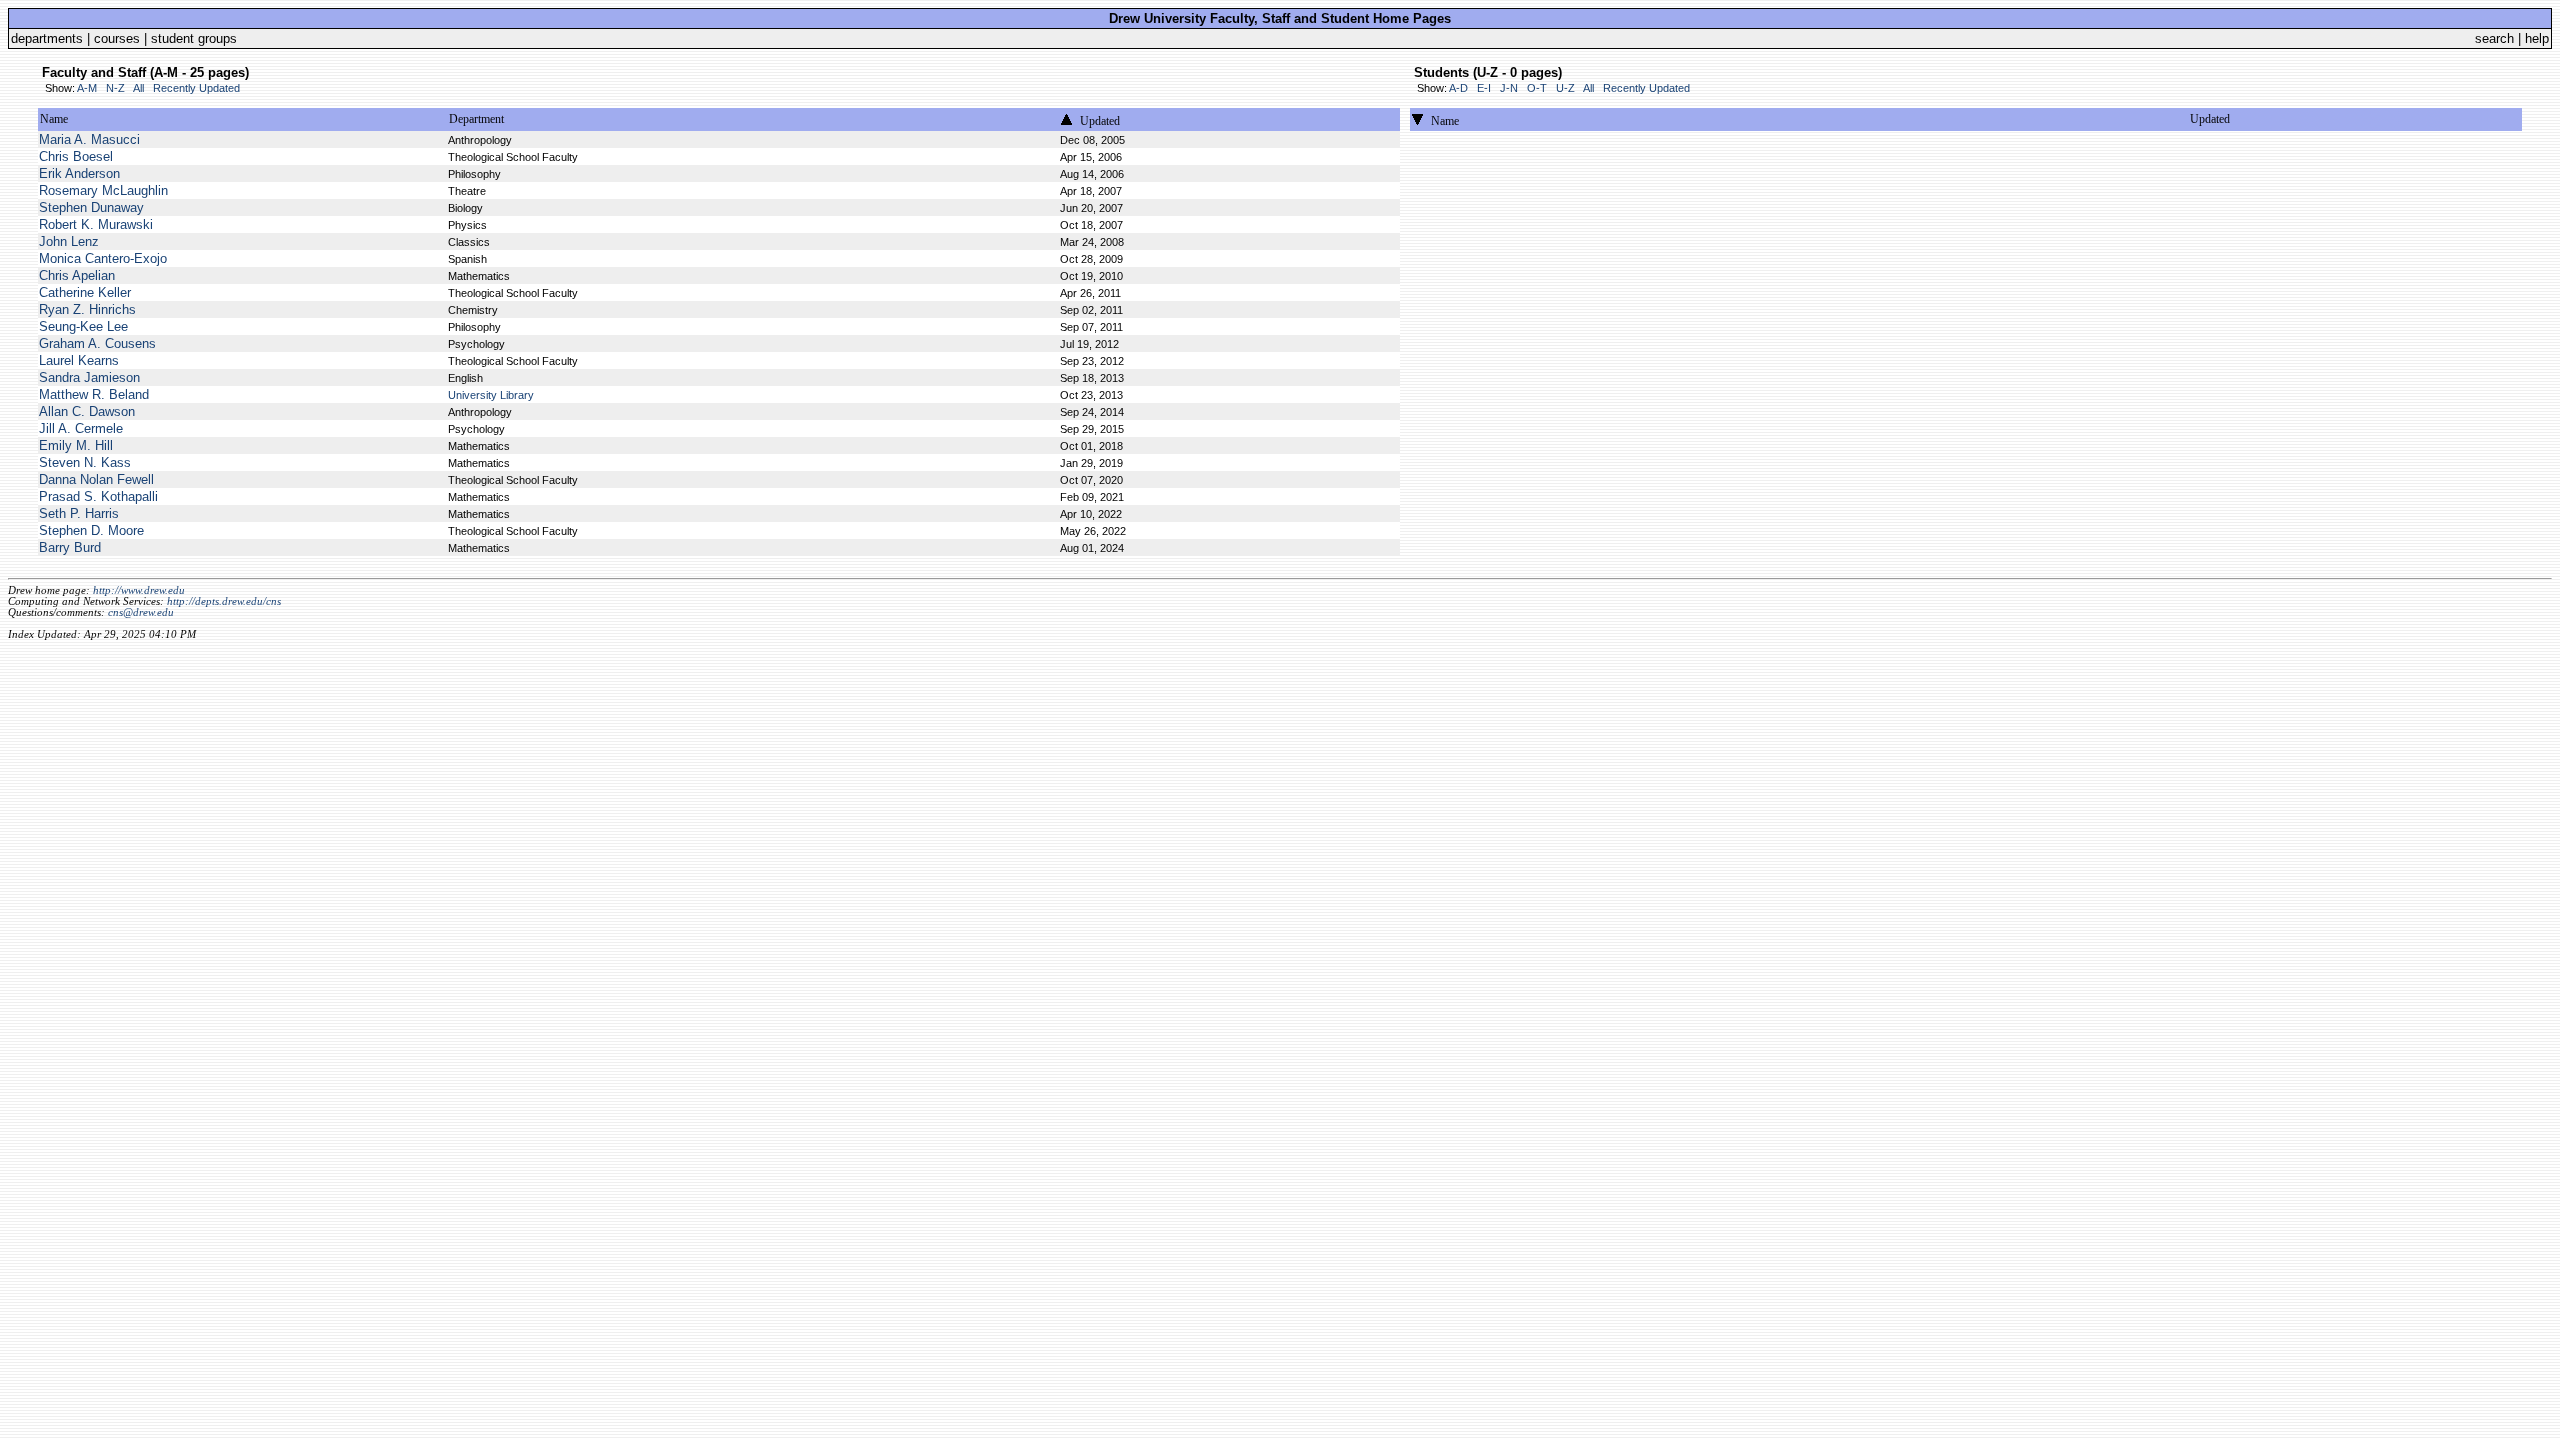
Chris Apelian (77, 275)
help (2537, 38)
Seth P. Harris (79, 513)
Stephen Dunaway (91, 207)
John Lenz (69, 241)
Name (54, 119)
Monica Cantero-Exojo (103, 258)
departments (47, 38)
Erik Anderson (79, 173)
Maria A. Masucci (89, 139)
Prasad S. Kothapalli (98, 496)
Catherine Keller (85, 292)
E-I (1484, 88)
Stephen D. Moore (91, 530)
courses (117, 38)
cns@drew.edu (141, 612)
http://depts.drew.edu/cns (224, 601)
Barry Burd (70, 547)
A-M (87, 88)
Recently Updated (196, 88)
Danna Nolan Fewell (96, 479)
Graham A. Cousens (97, 343)
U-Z (1565, 88)
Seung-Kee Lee (83, 326)
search (2494, 38)
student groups (194, 38)
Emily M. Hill (76, 445)
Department (476, 119)
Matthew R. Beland (94, 394)
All (138, 88)
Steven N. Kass (85, 462)
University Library (491, 395)
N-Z (115, 88)
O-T (1537, 88)
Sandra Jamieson (89, 377)
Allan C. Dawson (87, 411)
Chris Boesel (76, 156)
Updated (1100, 121)
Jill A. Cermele (81, 428)
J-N (1509, 88)
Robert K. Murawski (96, 224)
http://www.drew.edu (139, 590)
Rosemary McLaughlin (103, 190)
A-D (1458, 88)
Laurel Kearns (79, 360)
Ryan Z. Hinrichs (87, 309)
